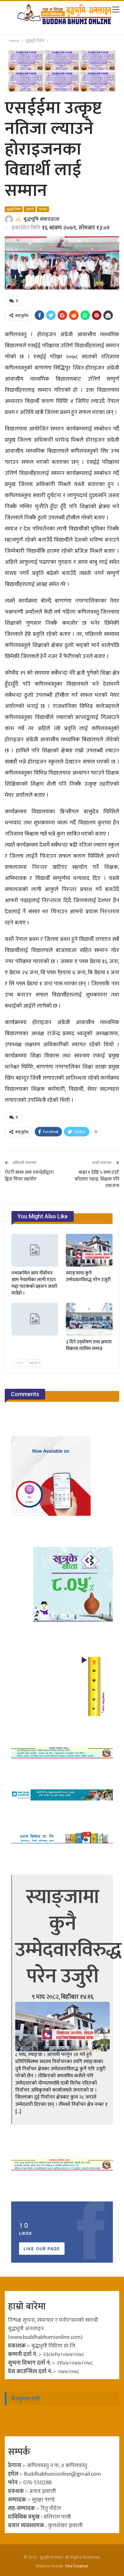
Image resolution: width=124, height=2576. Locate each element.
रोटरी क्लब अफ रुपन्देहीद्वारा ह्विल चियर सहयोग (29, 1176)
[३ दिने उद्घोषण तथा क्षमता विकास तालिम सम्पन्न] (89, 1319)
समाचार (43, 209)
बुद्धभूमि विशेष (14, 209)
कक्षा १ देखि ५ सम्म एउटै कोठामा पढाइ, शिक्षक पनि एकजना (97, 1179)
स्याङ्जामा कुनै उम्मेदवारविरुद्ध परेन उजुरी (68, 1937)
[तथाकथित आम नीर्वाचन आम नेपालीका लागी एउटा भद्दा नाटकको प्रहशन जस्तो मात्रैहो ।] (35, 1250)
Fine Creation (77, 2566)
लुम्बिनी (30, 209)
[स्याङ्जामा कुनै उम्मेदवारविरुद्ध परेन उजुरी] (89, 1250)
